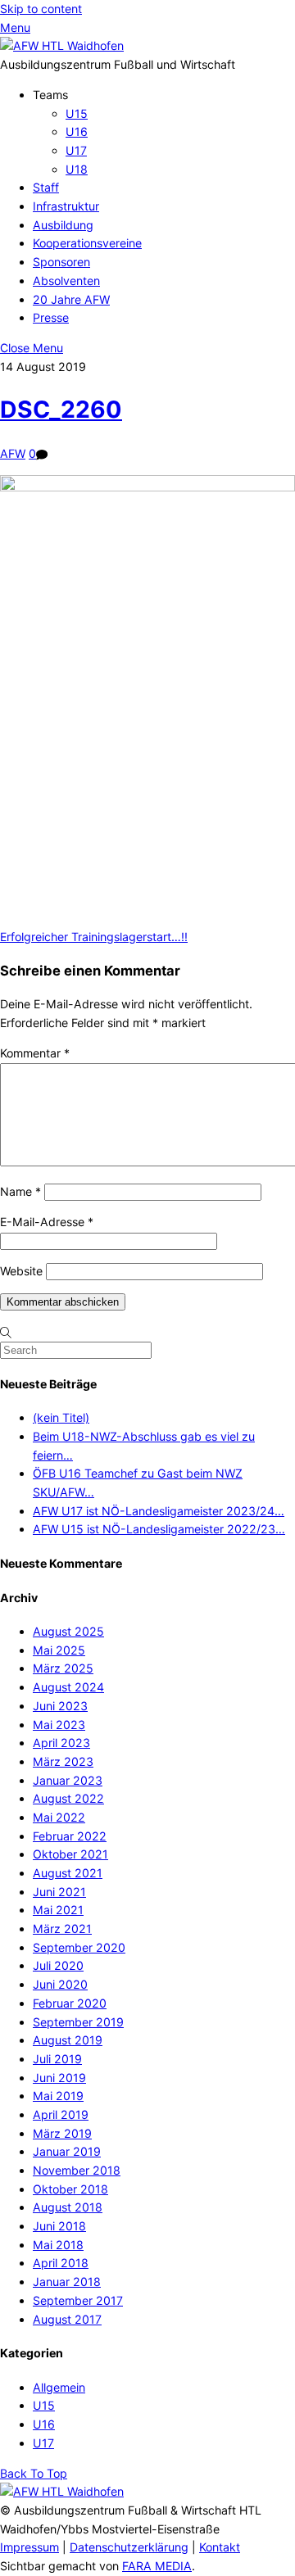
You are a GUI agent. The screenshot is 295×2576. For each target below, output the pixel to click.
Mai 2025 (59, 1650)
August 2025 (68, 1631)
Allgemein (59, 2387)
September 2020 (79, 1947)
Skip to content (41, 9)
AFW (13, 453)
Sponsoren (61, 262)
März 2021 (62, 1929)
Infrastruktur (66, 206)
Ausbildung (63, 225)
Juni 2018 (59, 2226)
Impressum (29, 2547)
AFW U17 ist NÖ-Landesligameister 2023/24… (159, 1511)
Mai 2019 (58, 2096)
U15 (77, 113)
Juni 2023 (60, 1706)
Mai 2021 (58, 1910)
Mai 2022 (59, 1817)
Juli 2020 (58, 1965)
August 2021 (68, 1873)
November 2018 (77, 2170)
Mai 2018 (58, 2245)
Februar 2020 (70, 2003)
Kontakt (220, 2547)
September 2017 (78, 2300)
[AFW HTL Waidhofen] (62, 45)
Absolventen (66, 281)
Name (20, 1191)
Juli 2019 (57, 2059)
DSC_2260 (61, 410)
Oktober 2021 (70, 1854)
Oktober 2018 (70, 2189)
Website (21, 1271)
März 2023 (63, 1761)
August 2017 (67, 2319)
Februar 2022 (70, 1836)
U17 (76, 150)
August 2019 (68, 2040)
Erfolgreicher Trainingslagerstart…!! (94, 937)
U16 (77, 131)
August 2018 (68, 2207)
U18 (77, 169)
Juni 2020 (60, 1984)
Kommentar (35, 1053)
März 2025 (63, 1668)
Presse (51, 317)
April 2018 (61, 2263)
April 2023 (61, 1743)
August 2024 (68, 1687)
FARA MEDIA (157, 2566)
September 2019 (78, 2022)
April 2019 (61, 2114)
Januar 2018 (67, 2282)
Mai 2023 (59, 1725)
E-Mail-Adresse (47, 1222)
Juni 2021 (59, 1892)
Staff (46, 187)
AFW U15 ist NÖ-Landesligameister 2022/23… (159, 1529)
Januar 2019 (67, 2151)
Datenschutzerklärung (129, 2547)
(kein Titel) (61, 1417)
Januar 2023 (68, 1780)
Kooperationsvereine (87, 243)
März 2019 (62, 2133)
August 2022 (68, 1798)
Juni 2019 (59, 2078)
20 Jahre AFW (71, 299)
